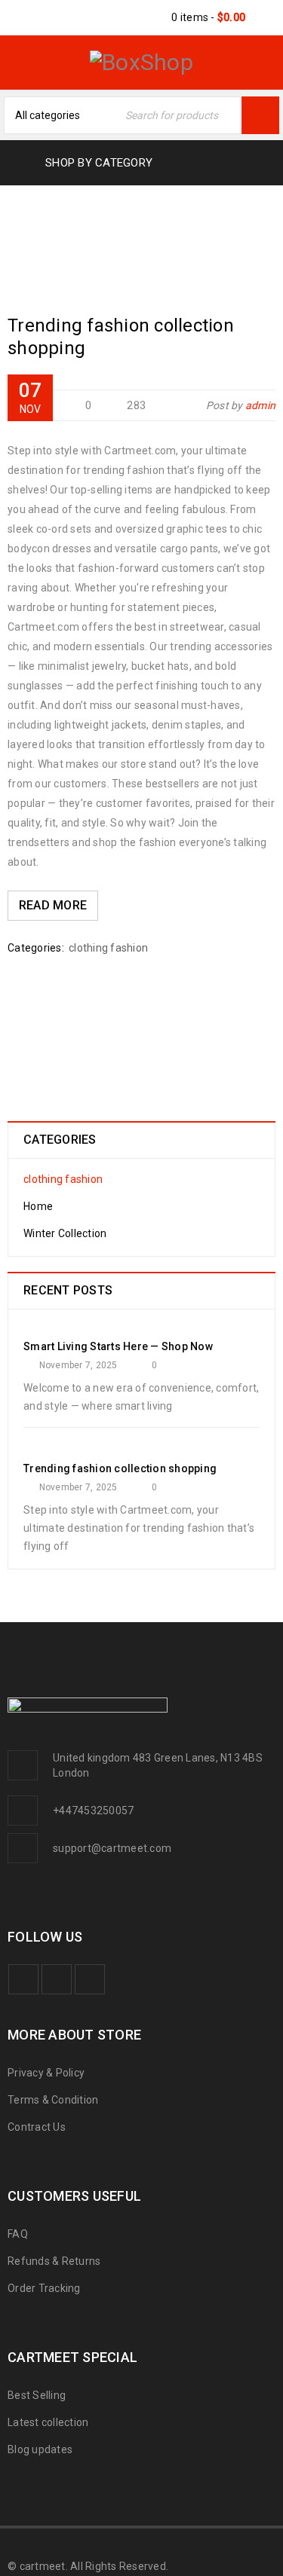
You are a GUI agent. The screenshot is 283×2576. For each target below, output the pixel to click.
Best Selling (37, 2395)
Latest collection (48, 2422)
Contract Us (37, 2127)
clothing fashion (108, 948)
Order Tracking (44, 2288)
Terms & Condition (53, 2100)
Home (86, 235)
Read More (53, 905)
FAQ (18, 2234)
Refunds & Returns (54, 2261)
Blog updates (40, 2449)
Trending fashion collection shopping (120, 1468)
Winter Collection (65, 1233)
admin (260, 405)
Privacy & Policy (46, 2073)
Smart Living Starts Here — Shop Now (118, 1346)
